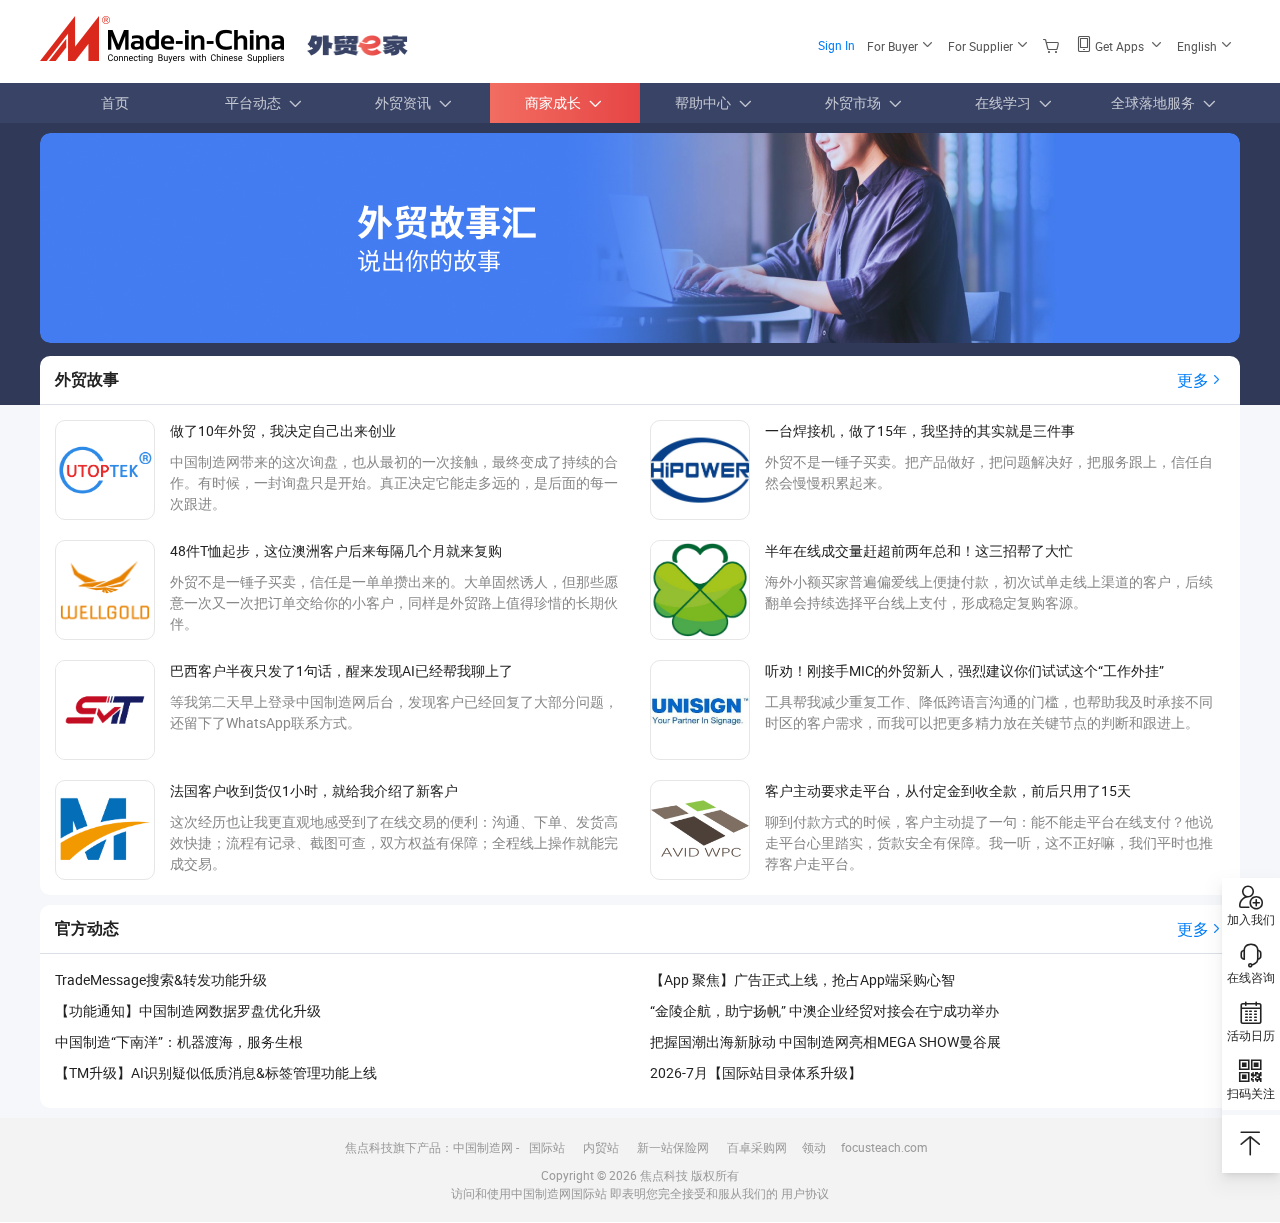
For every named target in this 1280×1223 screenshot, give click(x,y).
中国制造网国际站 (559, 1193)
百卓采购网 (757, 1147)
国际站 (547, 1147)
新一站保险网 (673, 1147)
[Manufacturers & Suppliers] (168, 39)
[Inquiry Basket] (1053, 45)
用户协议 (805, 1193)
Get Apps (1119, 46)
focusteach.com (884, 1147)
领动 (814, 1147)
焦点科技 (664, 1175)
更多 (1193, 380)
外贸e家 (357, 45)
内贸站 (601, 1147)
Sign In (836, 45)
